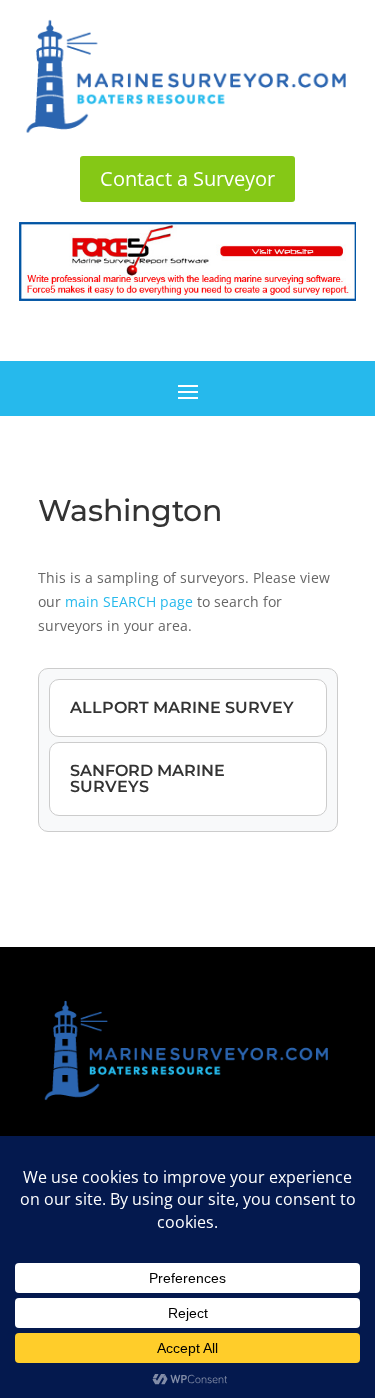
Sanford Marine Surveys (147, 778)
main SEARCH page (129, 601)
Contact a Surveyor (187, 178)
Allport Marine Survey (182, 707)
